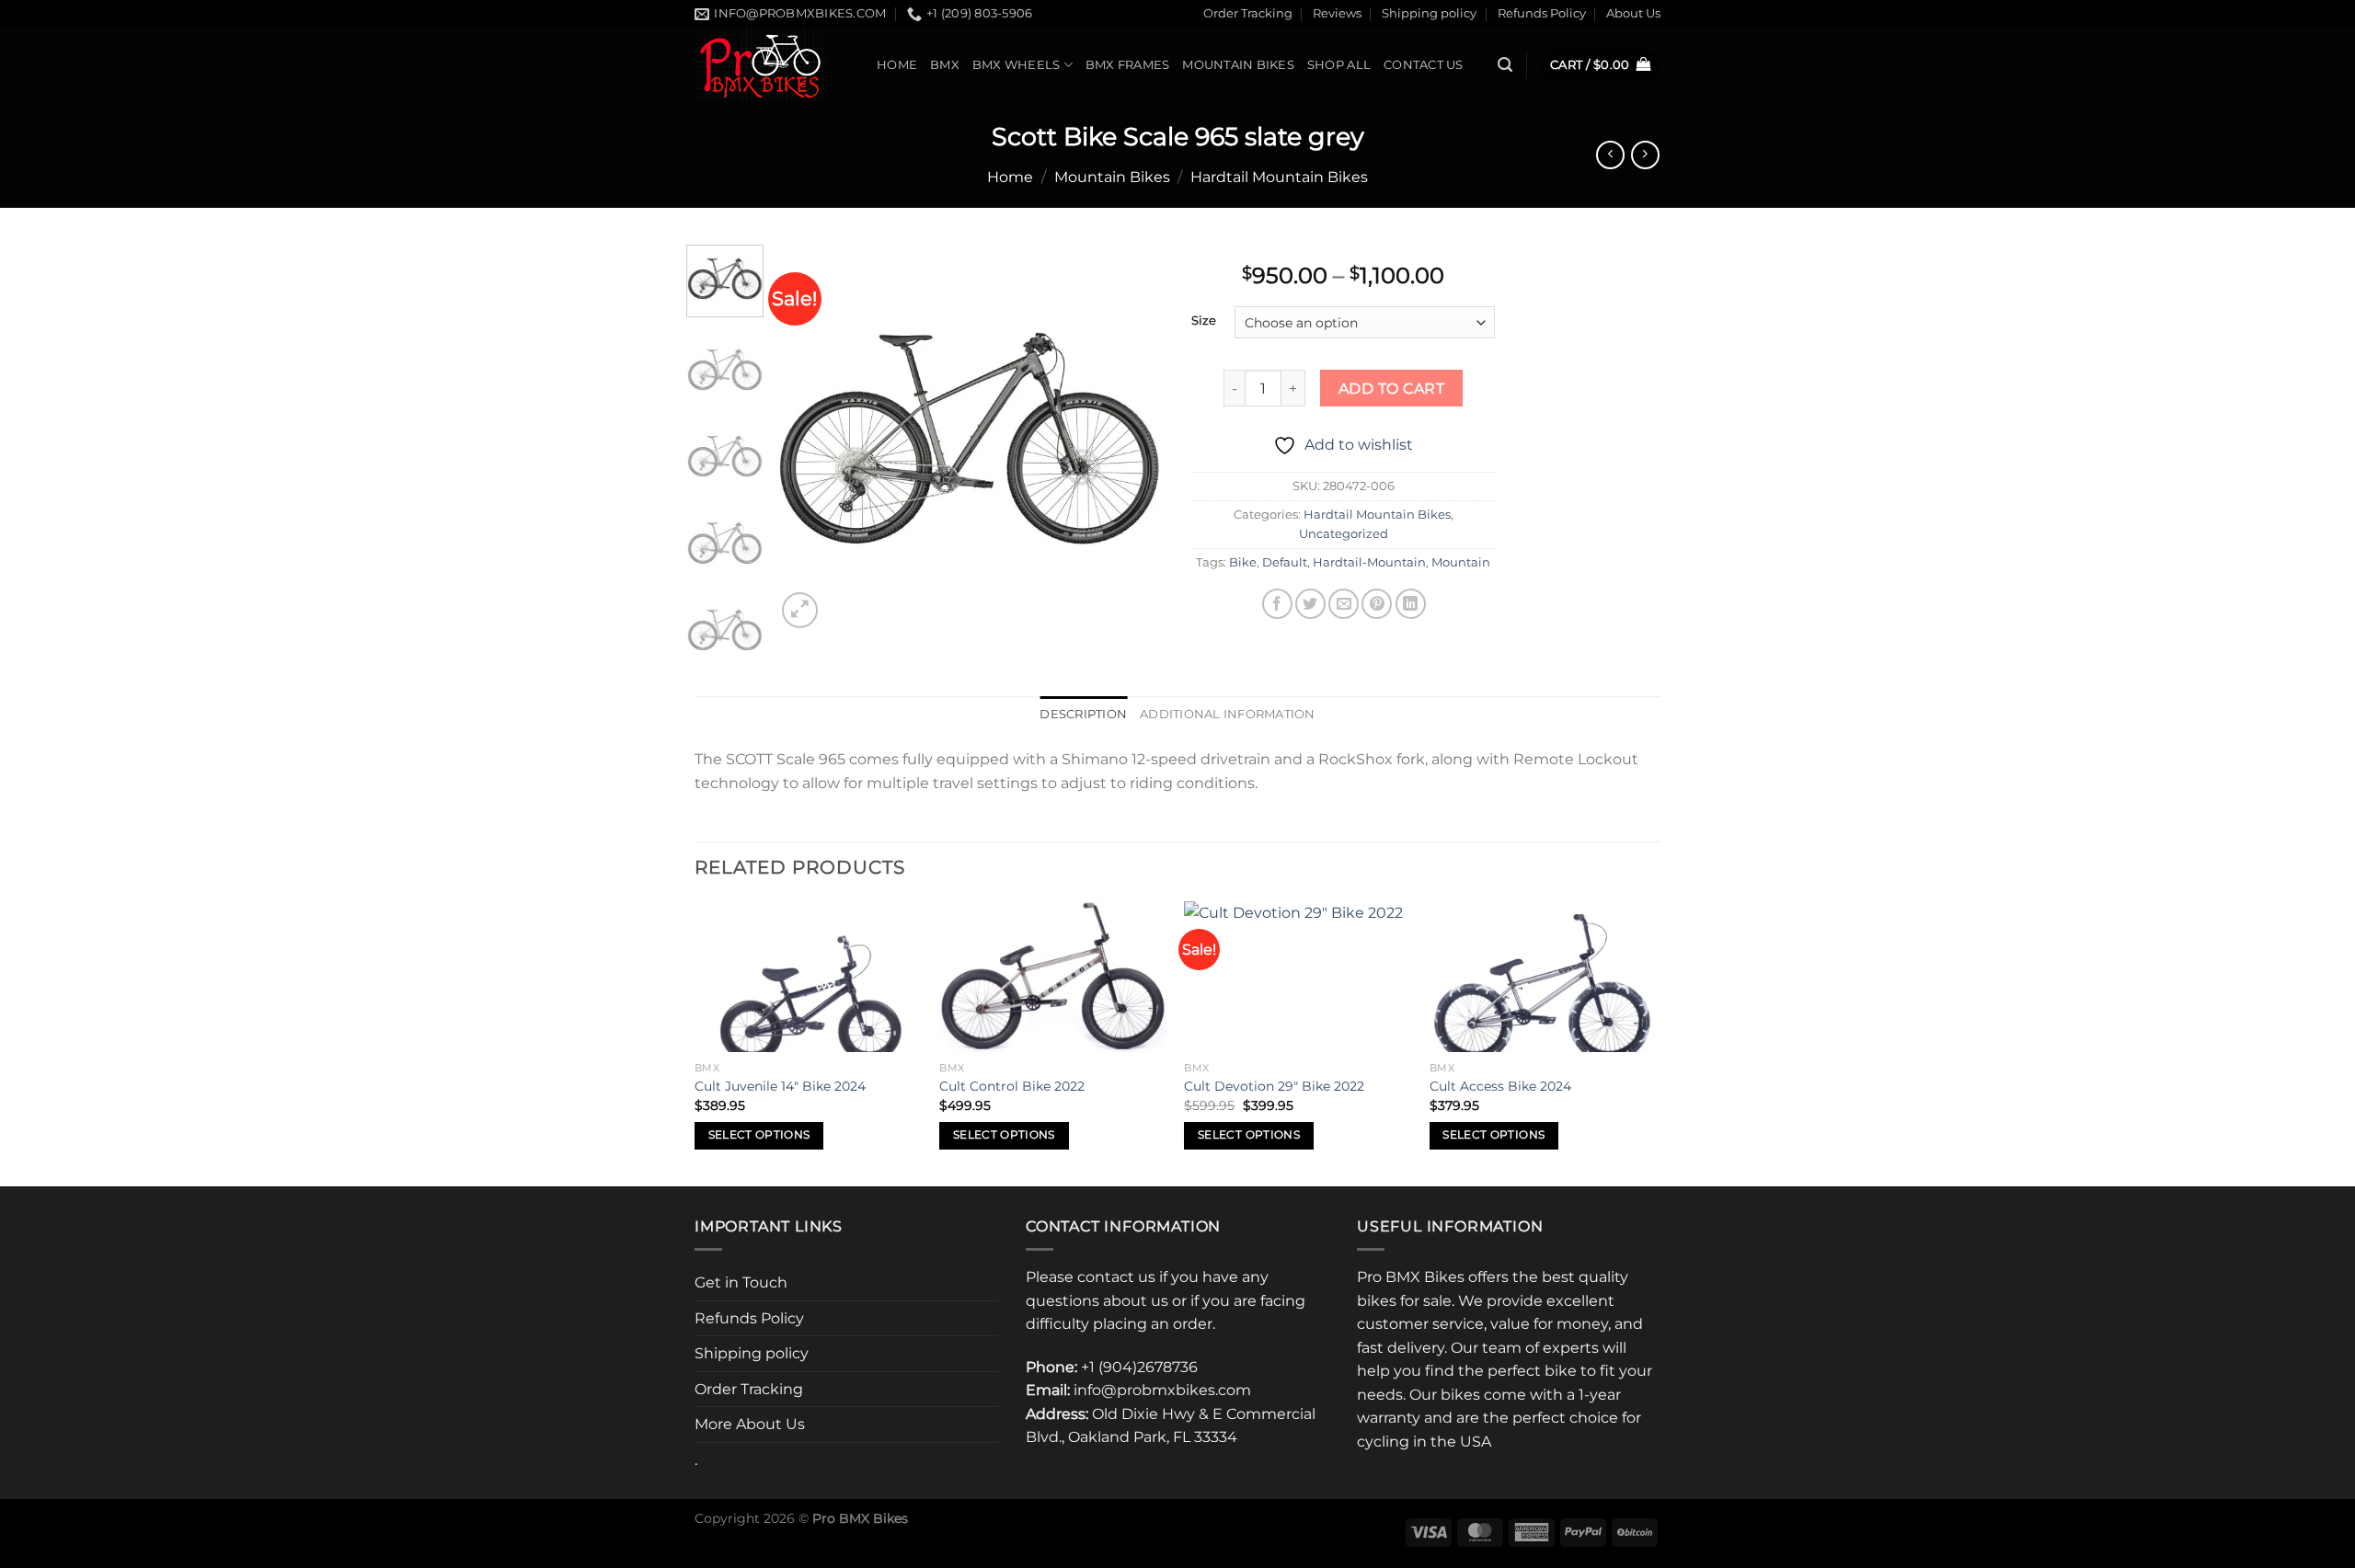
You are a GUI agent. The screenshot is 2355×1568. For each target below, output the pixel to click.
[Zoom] (800, 610)
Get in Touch (741, 1282)
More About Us (750, 1424)
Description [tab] (1083, 714)
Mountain (1461, 562)
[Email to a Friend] (1344, 604)
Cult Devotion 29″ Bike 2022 (1274, 1086)
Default (1285, 562)
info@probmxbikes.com (1162, 1390)
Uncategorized (1344, 534)
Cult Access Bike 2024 (1500, 1086)
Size (1204, 321)
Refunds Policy (1542, 13)
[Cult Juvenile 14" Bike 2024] (808, 977)
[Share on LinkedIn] (1411, 604)
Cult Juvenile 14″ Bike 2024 (780, 1086)
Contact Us (1424, 65)
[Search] (1505, 65)
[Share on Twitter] (1310, 604)
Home (897, 65)
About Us (1633, 13)
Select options (759, 1135)
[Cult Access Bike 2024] (1543, 977)
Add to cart (1391, 389)
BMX (945, 65)
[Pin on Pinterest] (1377, 604)
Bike (1243, 562)
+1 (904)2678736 (1139, 1367)
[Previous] (807, 438)
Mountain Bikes (1238, 65)
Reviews (1337, 13)
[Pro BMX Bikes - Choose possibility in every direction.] (772, 65)
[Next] (1133, 438)
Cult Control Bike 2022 (1012, 1086)
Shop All (1339, 65)
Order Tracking (1248, 13)
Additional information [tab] (1228, 714)
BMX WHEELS (1017, 65)
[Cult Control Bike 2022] (1053, 977)
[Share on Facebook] (1277, 604)
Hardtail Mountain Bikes (1279, 177)
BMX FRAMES (1128, 65)
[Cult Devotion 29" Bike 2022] (1298, 977)
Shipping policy (1429, 13)
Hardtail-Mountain (1369, 562)
